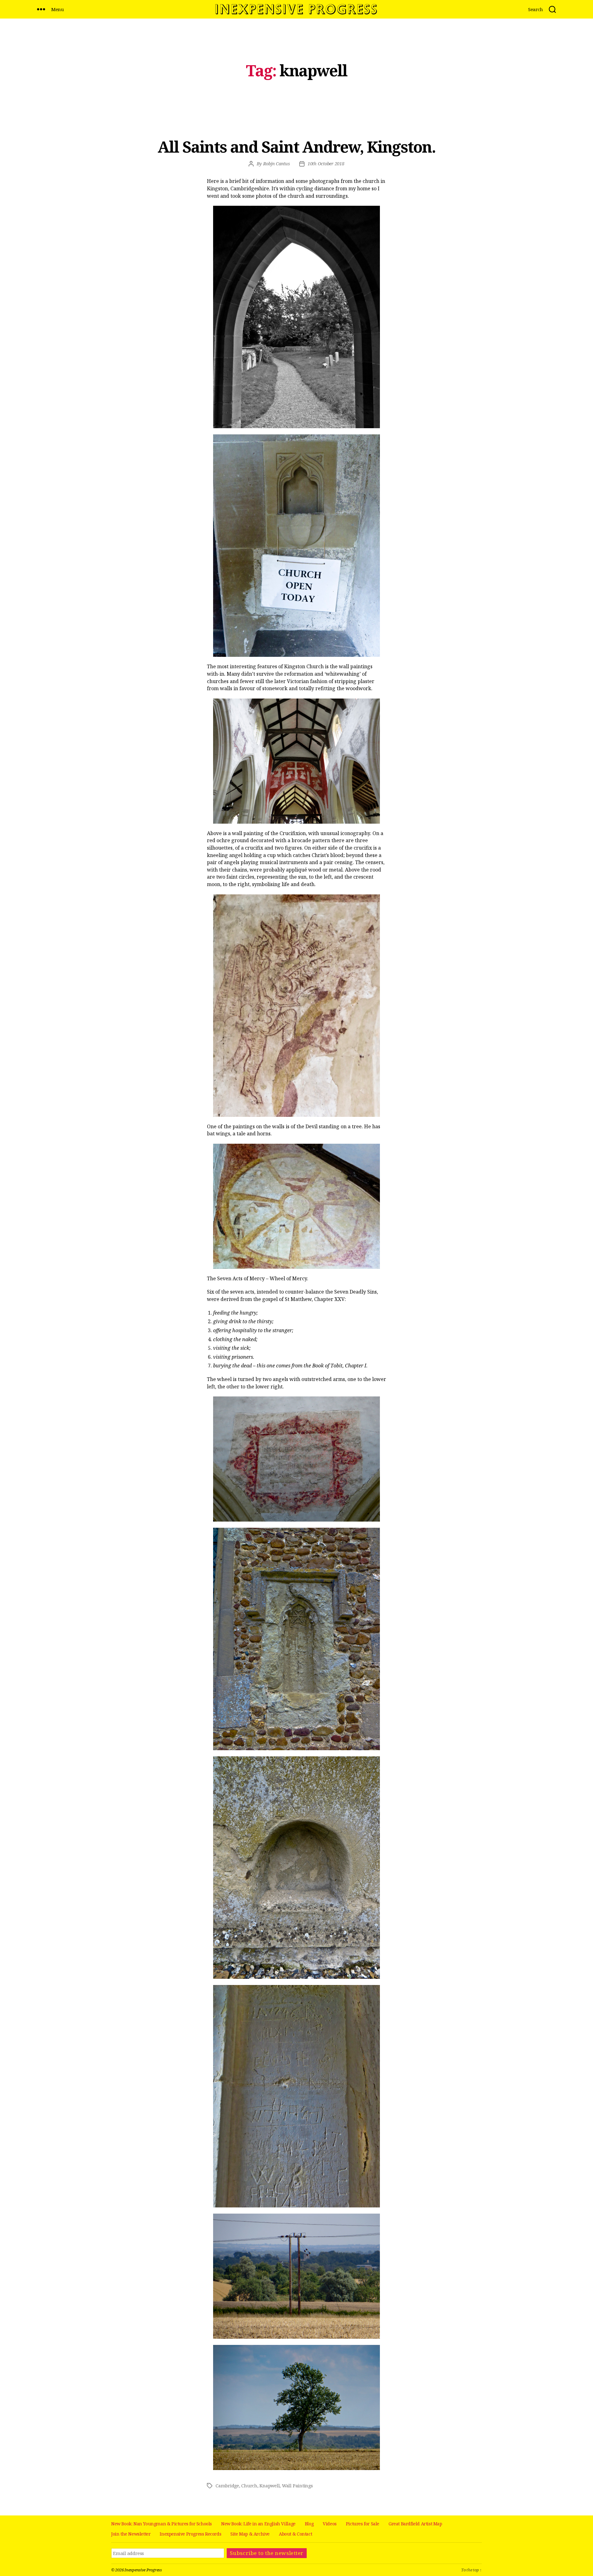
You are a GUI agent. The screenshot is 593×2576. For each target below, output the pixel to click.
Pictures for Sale (363, 2524)
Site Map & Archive (250, 2534)
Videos (330, 2524)
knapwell (269, 2486)
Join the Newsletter (131, 2534)
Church (249, 2486)
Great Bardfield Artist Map (415, 2524)
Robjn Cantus (277, 164)
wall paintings (297, 2486)
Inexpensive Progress (143, 2570)
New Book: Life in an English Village (258, 2524)
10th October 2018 (326, 164)
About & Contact (295, 2534)
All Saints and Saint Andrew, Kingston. (296, 147)
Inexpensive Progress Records (190, 2534)
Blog (309, 2524)
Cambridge (227, 2486)
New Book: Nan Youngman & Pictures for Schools (162, 2524)
